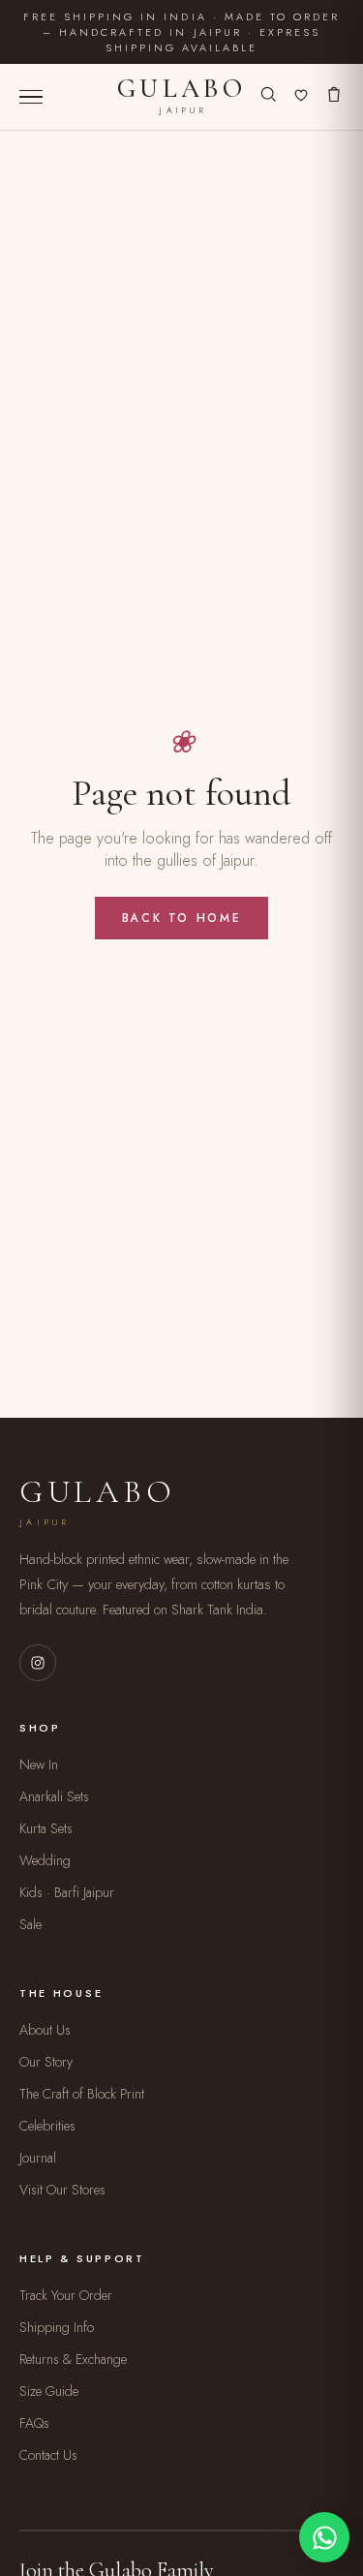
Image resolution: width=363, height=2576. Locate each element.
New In (39, 1764)
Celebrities (47, 2126)
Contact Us (48, 2455)
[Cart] (334, 97)
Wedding (45, 1860)
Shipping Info (57, 2327)
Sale (30, 1924)
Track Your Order (66, 2295)
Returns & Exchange (73, 2359)
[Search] (268, 97)
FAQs (34, 2423)
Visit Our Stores (62, 2190)
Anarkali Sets (54, 1796)
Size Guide (49, 2391)
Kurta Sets (46, 1828)
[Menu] (31, 97)
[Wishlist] (301, 97)
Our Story (46, 2062)
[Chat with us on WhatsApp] (324, 2537)
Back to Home (181, 918)
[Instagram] (38, 1663)
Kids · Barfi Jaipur (67, 1892)
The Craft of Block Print (82, 2094)
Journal (38, 2158)
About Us (45, 2030)
